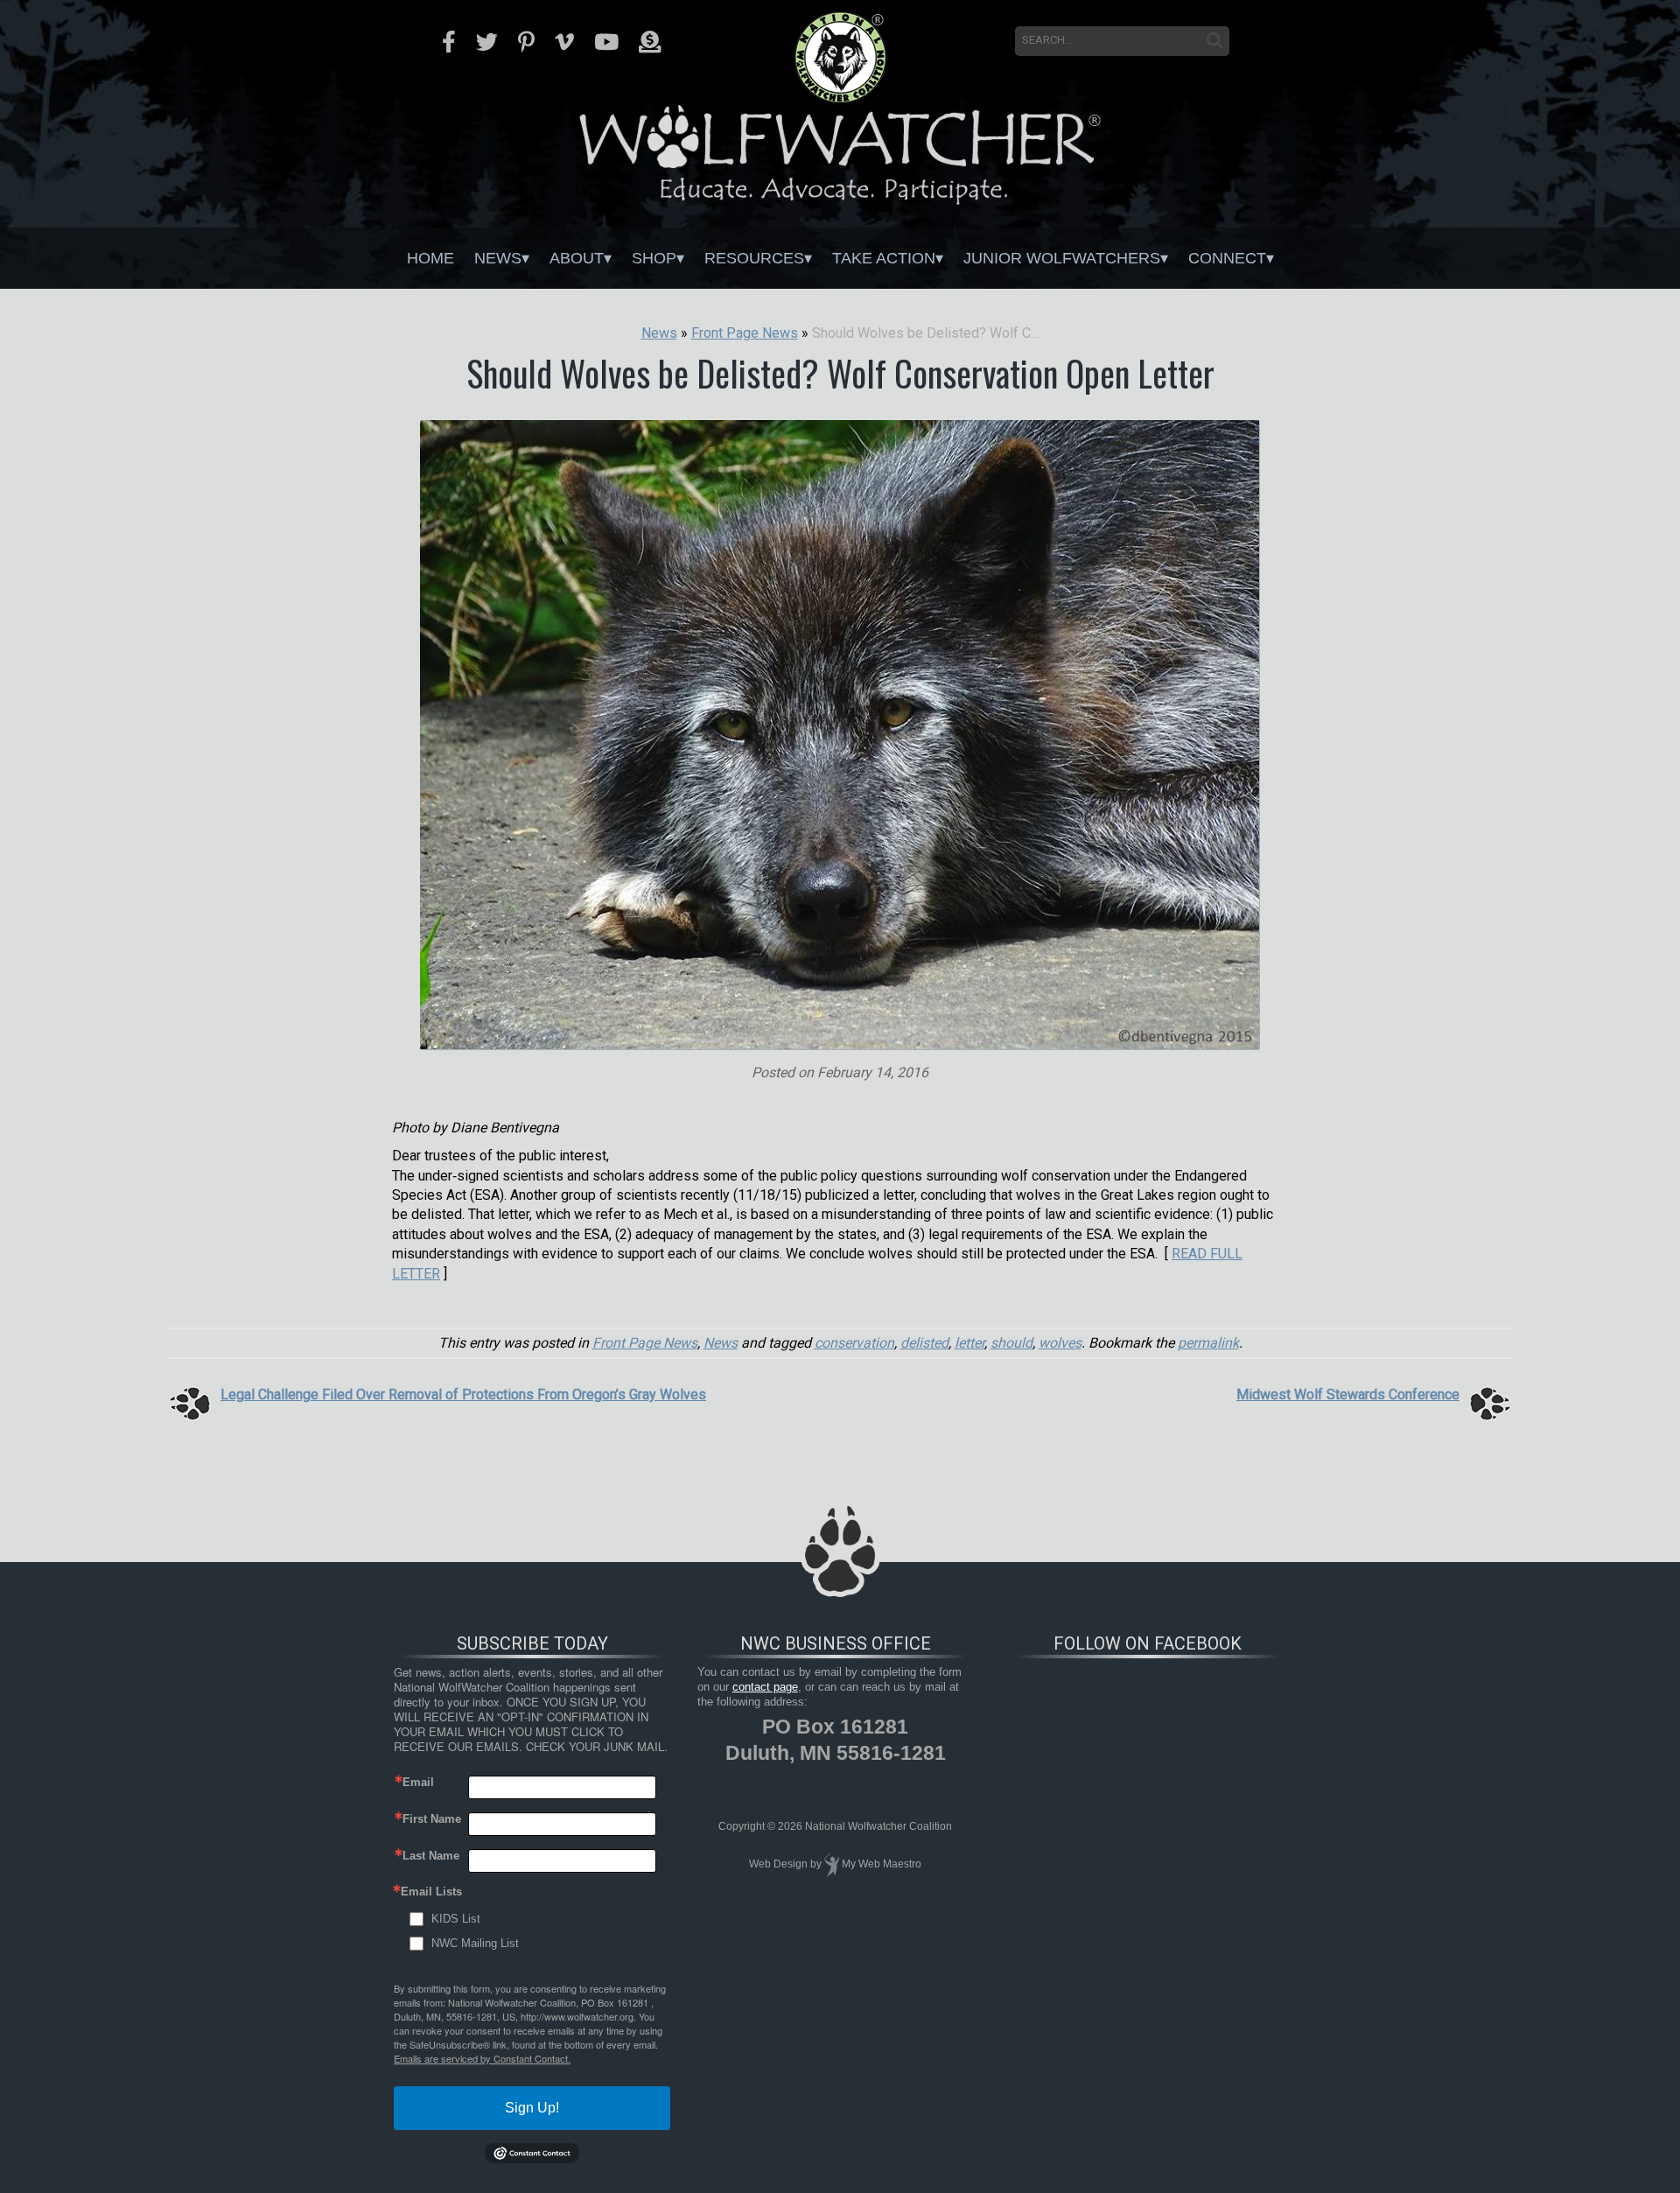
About (577, 258)
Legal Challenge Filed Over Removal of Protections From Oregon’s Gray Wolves (463, 1394)
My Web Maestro (882, 1864)
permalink (1208, 1343)
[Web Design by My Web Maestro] (832, 1864)
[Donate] (650, 42)
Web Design (778, 1864)
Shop (654, 258)
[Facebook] (449, 42)
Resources (754, 258)
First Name (432, 1819)
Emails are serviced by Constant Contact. (482, 2058)
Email (418, 1782)
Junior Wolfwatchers (1062, 258)
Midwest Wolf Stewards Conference (1348, 1394)
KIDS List (456, 1919)
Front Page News (645, 1343)
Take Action (884, 258)
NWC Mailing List (475, 1943)
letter (969, 1343)
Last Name (431, 1856)
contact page (765, 1687)
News (498, 258)
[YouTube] (606, 42)
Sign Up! (532, 2108)
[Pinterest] (526, 42)
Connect (1227, 258)
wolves (1060, 1343)
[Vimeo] (564, 42)
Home (430, 258)
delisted (924, 1343)
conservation (854, 1343)
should (1011, 1343)
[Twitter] (487, 42)
